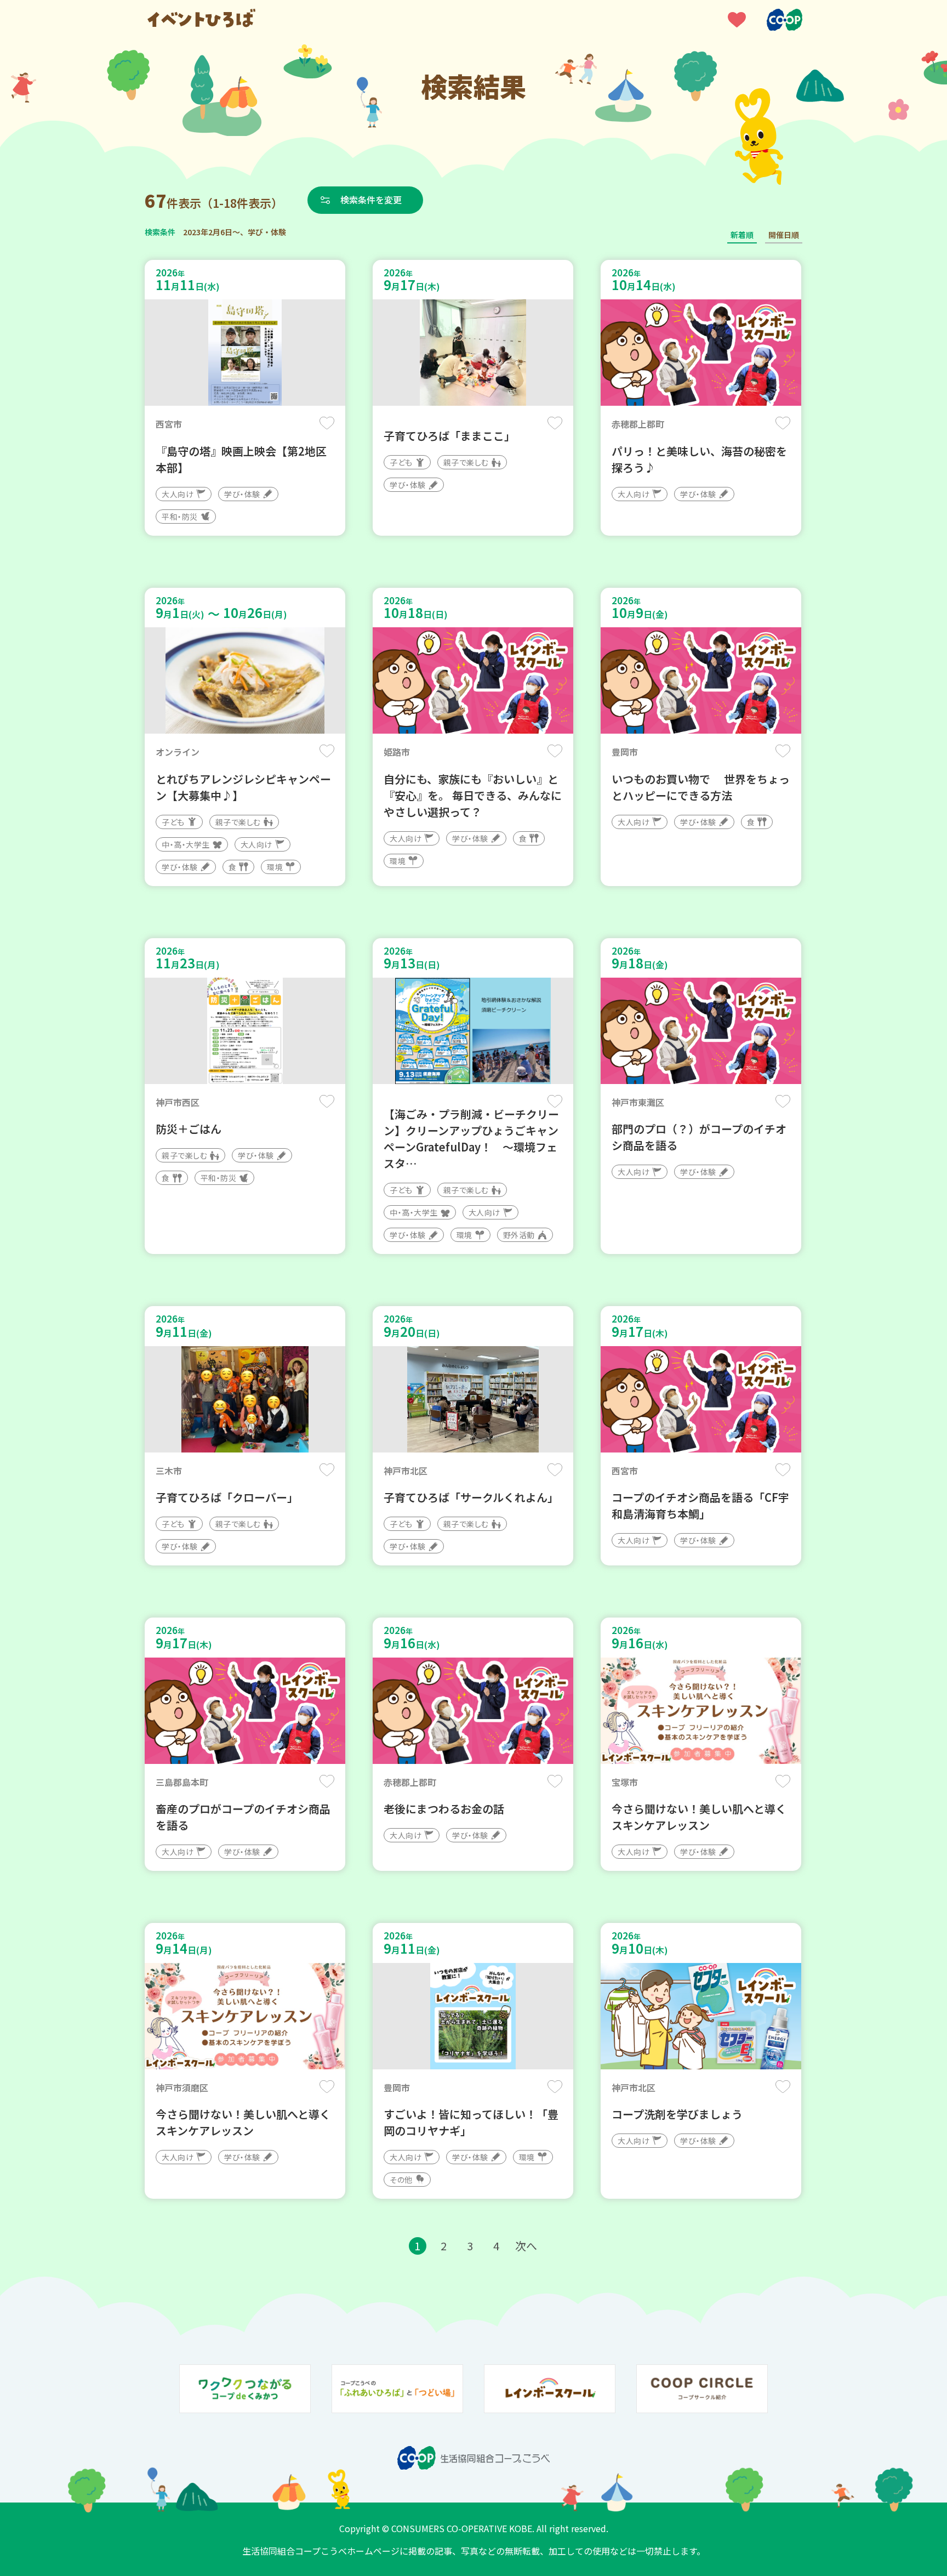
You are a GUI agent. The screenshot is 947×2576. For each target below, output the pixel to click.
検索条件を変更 (371, 200)
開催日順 (784, 235)
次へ (526, 2246)
